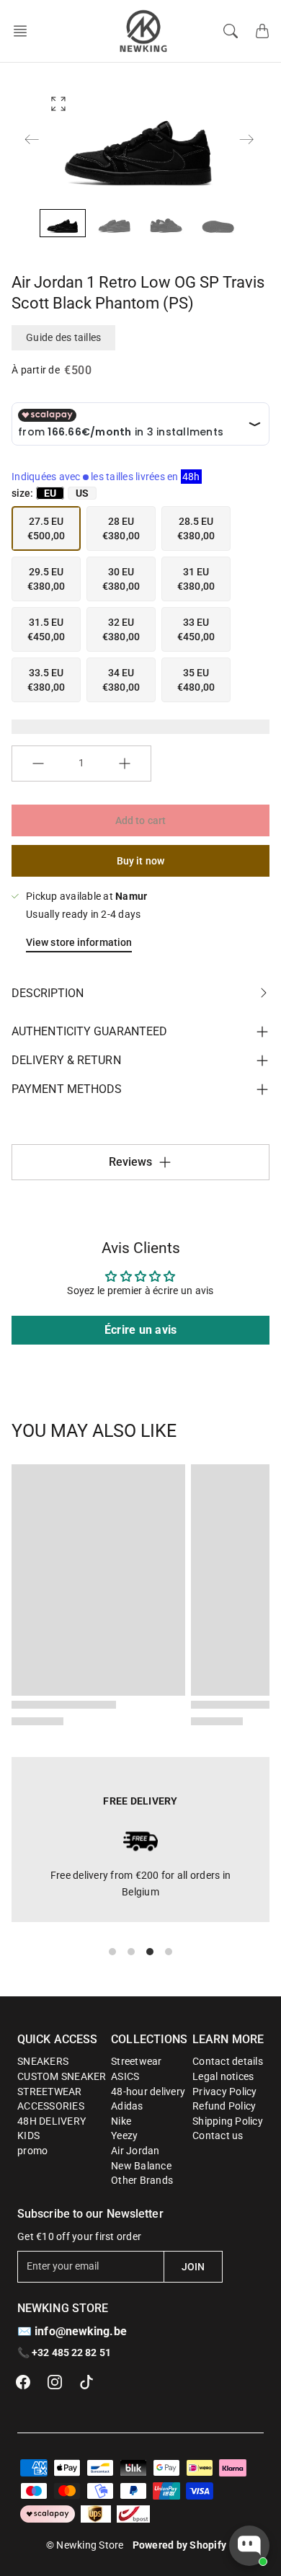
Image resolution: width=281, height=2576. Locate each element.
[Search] (231, 31)
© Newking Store (85, 2545)
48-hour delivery (148, 2092)
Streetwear (137, 2061)
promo (32, 2151)
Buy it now (140, 861)
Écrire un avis (141, 1330)
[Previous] (32, 139)
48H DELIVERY (52, 2121)
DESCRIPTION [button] (48, 993)
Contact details (228, 2061)
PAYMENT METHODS (67, 1089)
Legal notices (223, 2076)
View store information (79, 942)
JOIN (193, 2267)
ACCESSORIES (51, 2106)
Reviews (131, 1162)
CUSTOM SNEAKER (62, 2076)
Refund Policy (224, 2106)
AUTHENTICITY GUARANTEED (89, 1031)
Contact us (218, 2135)
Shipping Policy (228, 2121)
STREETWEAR (50, 2092)
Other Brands (142, 2180)
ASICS (125, 2076)
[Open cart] (262, 31)
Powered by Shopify (180, 2545)
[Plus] (125, 763)
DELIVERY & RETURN (66, 1060)
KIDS (28, 2135)
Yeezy (124, 2135)
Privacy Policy (225, 2092)
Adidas (127, 2106)
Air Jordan (135, 2151)
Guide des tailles (63, 337)
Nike (121, 2121)
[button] (24, 31)
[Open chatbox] (249, 2546)
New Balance (141, 2166)
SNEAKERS (43, 2061)
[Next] (246, 139)
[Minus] (38, 763)
